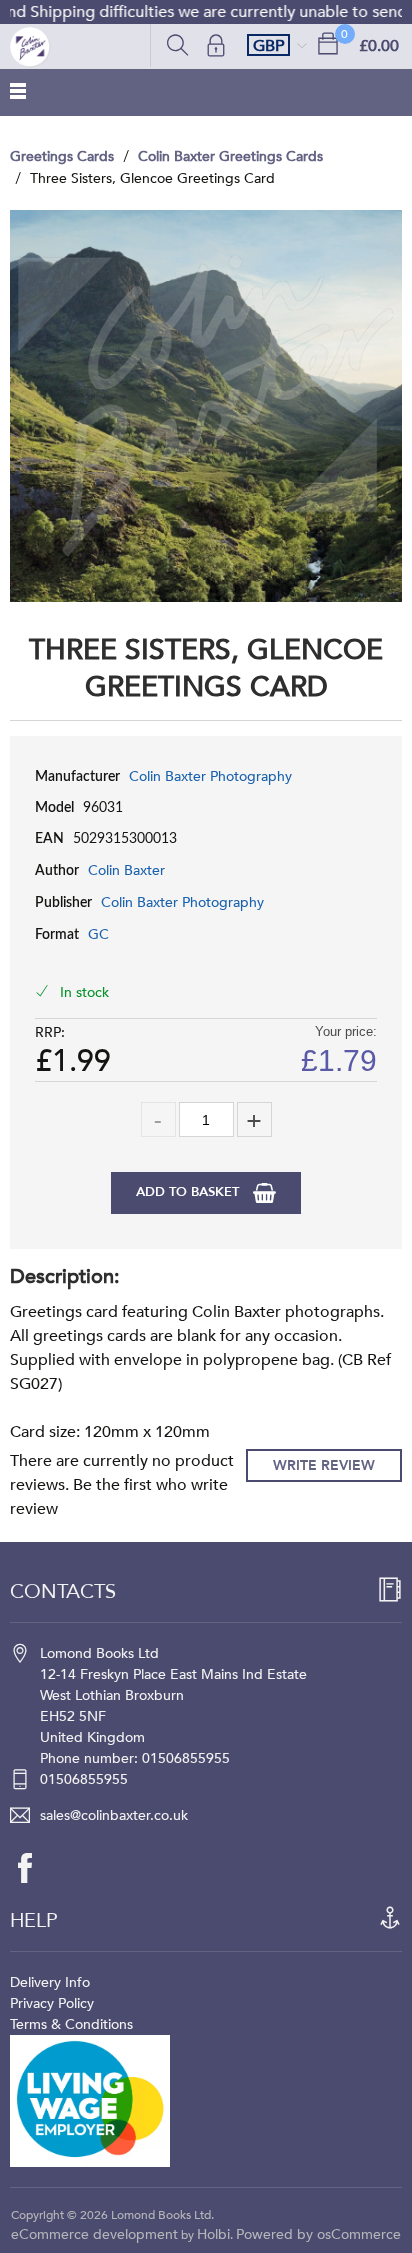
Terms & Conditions (71, 2024)
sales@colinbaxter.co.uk (114, 1815)
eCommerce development (94, 2234)
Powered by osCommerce (318, 2234)
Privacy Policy (52, 2003)
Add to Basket (189, 1192)
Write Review (324, 1465)
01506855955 (84, 1779)
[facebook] (35, 1868)
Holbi (213, 2234)
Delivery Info (50, 1982)
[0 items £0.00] (328, 42)
